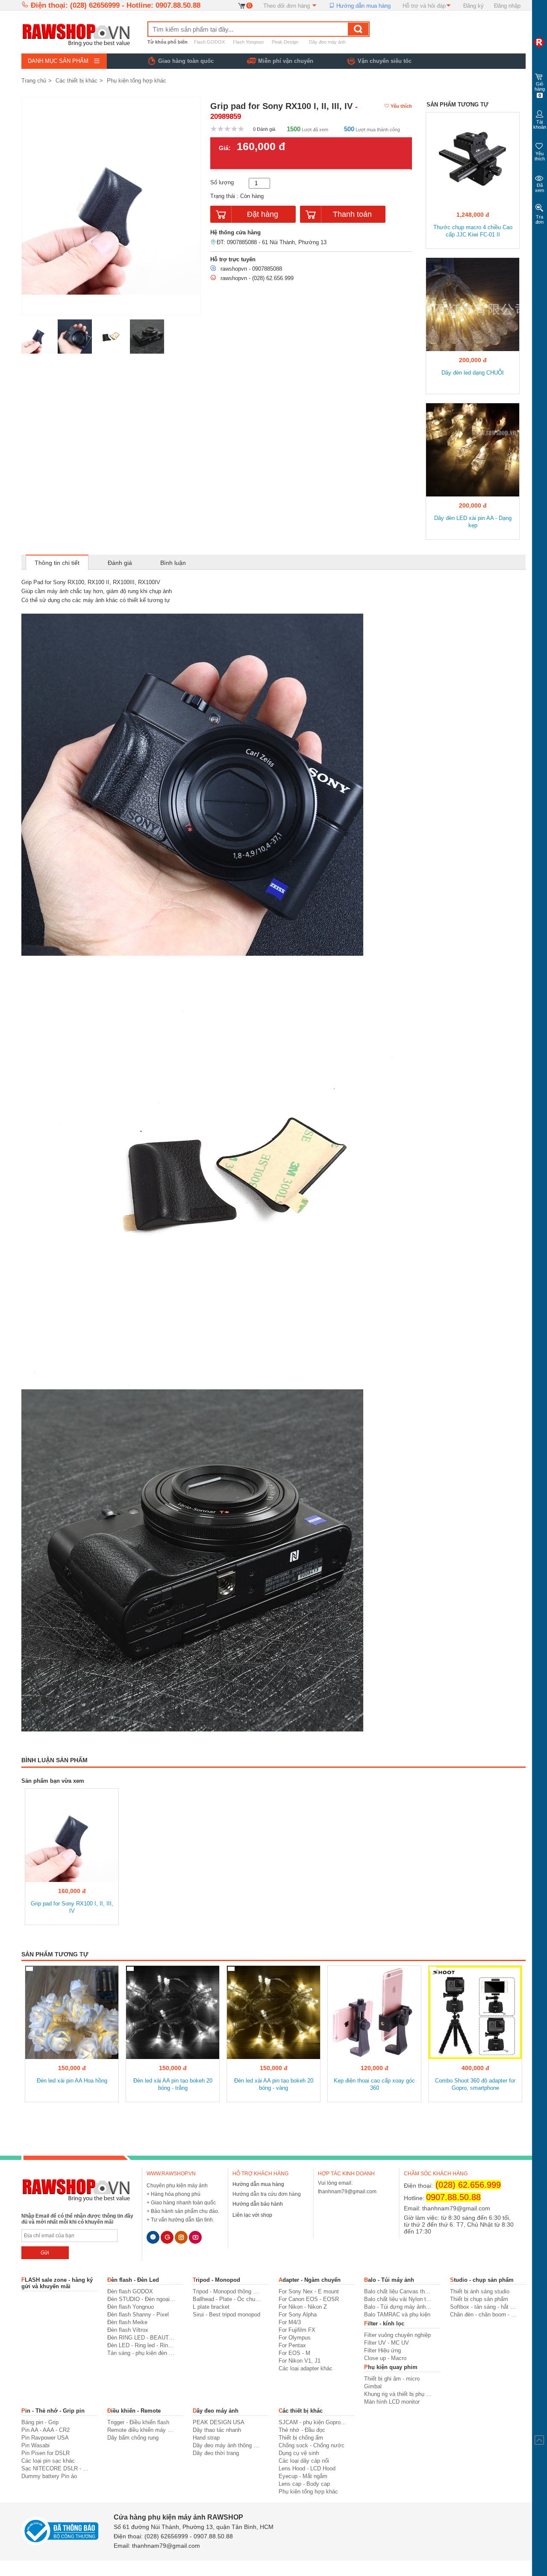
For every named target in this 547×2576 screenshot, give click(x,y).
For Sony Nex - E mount (309, 2291)
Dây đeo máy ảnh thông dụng (227, 2445)
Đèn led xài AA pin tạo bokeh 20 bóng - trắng (173, 2084)
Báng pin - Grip (40, 2422)
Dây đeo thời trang (216, 2453)
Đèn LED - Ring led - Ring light (141, 2345)
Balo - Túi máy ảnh (389, 2280)
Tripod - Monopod (216, 2280)
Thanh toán (352, 214)
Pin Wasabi (35, 2445)
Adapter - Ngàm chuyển (310, 2280)
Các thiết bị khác (76, 81)
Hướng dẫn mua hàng (363, 6)
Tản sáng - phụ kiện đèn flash (141, 2353)
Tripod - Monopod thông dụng (227, 2291)
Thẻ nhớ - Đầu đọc (302, 2430)
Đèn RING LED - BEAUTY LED (141, 2338)
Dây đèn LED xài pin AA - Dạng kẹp (473, 522)
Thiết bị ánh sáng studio (480, 2291)
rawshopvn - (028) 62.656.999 (257, 278)
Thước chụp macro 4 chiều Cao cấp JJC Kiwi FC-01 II (473, 231)
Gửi (45, 2253)
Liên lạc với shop (252, 2215)
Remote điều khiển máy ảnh (141, 2430)
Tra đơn (540, 219)
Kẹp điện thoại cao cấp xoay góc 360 (374, 2084)
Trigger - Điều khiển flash (138, 2422)
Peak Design (285, 42)
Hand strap (206, 2438)
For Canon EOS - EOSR (309, 2299)
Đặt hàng (263, 214)
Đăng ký (473, 6)
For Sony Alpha (298, 2315)
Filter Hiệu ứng (382, 2350)
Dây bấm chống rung (133, 2438)
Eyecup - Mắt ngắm (303, 2476)
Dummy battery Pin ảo (49, 2476)
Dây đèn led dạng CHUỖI (473, 373)
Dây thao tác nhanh (217, 2430)
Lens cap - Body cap (304, 2484)
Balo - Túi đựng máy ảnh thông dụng (398, 2307)
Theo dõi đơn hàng (287, 6)
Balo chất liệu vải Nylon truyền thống (398, 2299)
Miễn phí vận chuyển (286, 61)
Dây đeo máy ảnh (327, 42)
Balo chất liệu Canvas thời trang (398, 2291)
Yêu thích (540, 156)
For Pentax (292, 2345)
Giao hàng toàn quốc (186, 61)
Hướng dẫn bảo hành (258, 2204)
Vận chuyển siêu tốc (385, 61)
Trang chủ (34, 81)
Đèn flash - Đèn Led (133, 2280)
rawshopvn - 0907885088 (251, 269)
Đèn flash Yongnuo (131, 2307)
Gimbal (373, 2386)
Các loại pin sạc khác (48, 2461)
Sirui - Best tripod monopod (226, 2315)
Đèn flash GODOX (130, 2291)
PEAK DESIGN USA (219, 2422)
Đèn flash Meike (127, 2322)
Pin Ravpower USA (45, 2438)
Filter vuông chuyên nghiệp (397, 2335)
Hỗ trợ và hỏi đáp (424, 6)
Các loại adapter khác (306, 2368)
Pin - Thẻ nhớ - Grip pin (53, 2411)
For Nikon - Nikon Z (303, 2307)
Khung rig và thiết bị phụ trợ (398, 2394)
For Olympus (295, 2338)
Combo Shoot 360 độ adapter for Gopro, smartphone (475, 2084)
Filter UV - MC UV (387, 2343)
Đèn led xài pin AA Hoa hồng (72, 2081)
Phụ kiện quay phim (391, 2367)
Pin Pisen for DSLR (46, 2453)
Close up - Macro (385, 2358)
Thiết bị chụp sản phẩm (479, 2299)
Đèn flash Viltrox (128, 2330)
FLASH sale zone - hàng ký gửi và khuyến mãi (57, 2283)
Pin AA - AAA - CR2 (46, 2430)
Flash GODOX (209, 42)
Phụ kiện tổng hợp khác (137, 81)
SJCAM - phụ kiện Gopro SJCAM (313, 2422)
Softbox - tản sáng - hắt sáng (484, 2307)
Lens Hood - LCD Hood (307, 2468)
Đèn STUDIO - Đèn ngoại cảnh (141, 2299)
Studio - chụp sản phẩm (482, 2280)
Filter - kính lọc (384, 2323)
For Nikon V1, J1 (300, 2361)
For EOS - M (294, 2353)
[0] (242, 5)
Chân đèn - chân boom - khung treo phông (484, 2315)
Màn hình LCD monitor (392, 2402)
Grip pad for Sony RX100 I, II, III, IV (72, 1907)
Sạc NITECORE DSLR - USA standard (55, 2468)
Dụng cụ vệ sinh (299, 2453)
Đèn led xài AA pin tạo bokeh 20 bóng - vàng (274, 2084)
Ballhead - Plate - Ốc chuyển (227, 2299)
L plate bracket (211, 2307)
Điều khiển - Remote (134, 2411)
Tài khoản (540, 124)
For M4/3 (290, 2322)
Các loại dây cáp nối (304, 2461)
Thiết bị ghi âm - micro (392, 2379)
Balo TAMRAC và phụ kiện (397, 2315)
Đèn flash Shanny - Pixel (138, 2315)
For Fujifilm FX (297, 2330)
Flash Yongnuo (248, 42)
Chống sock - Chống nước (312, 2445)
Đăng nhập (507, 6)
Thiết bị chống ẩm (301, 2438)
